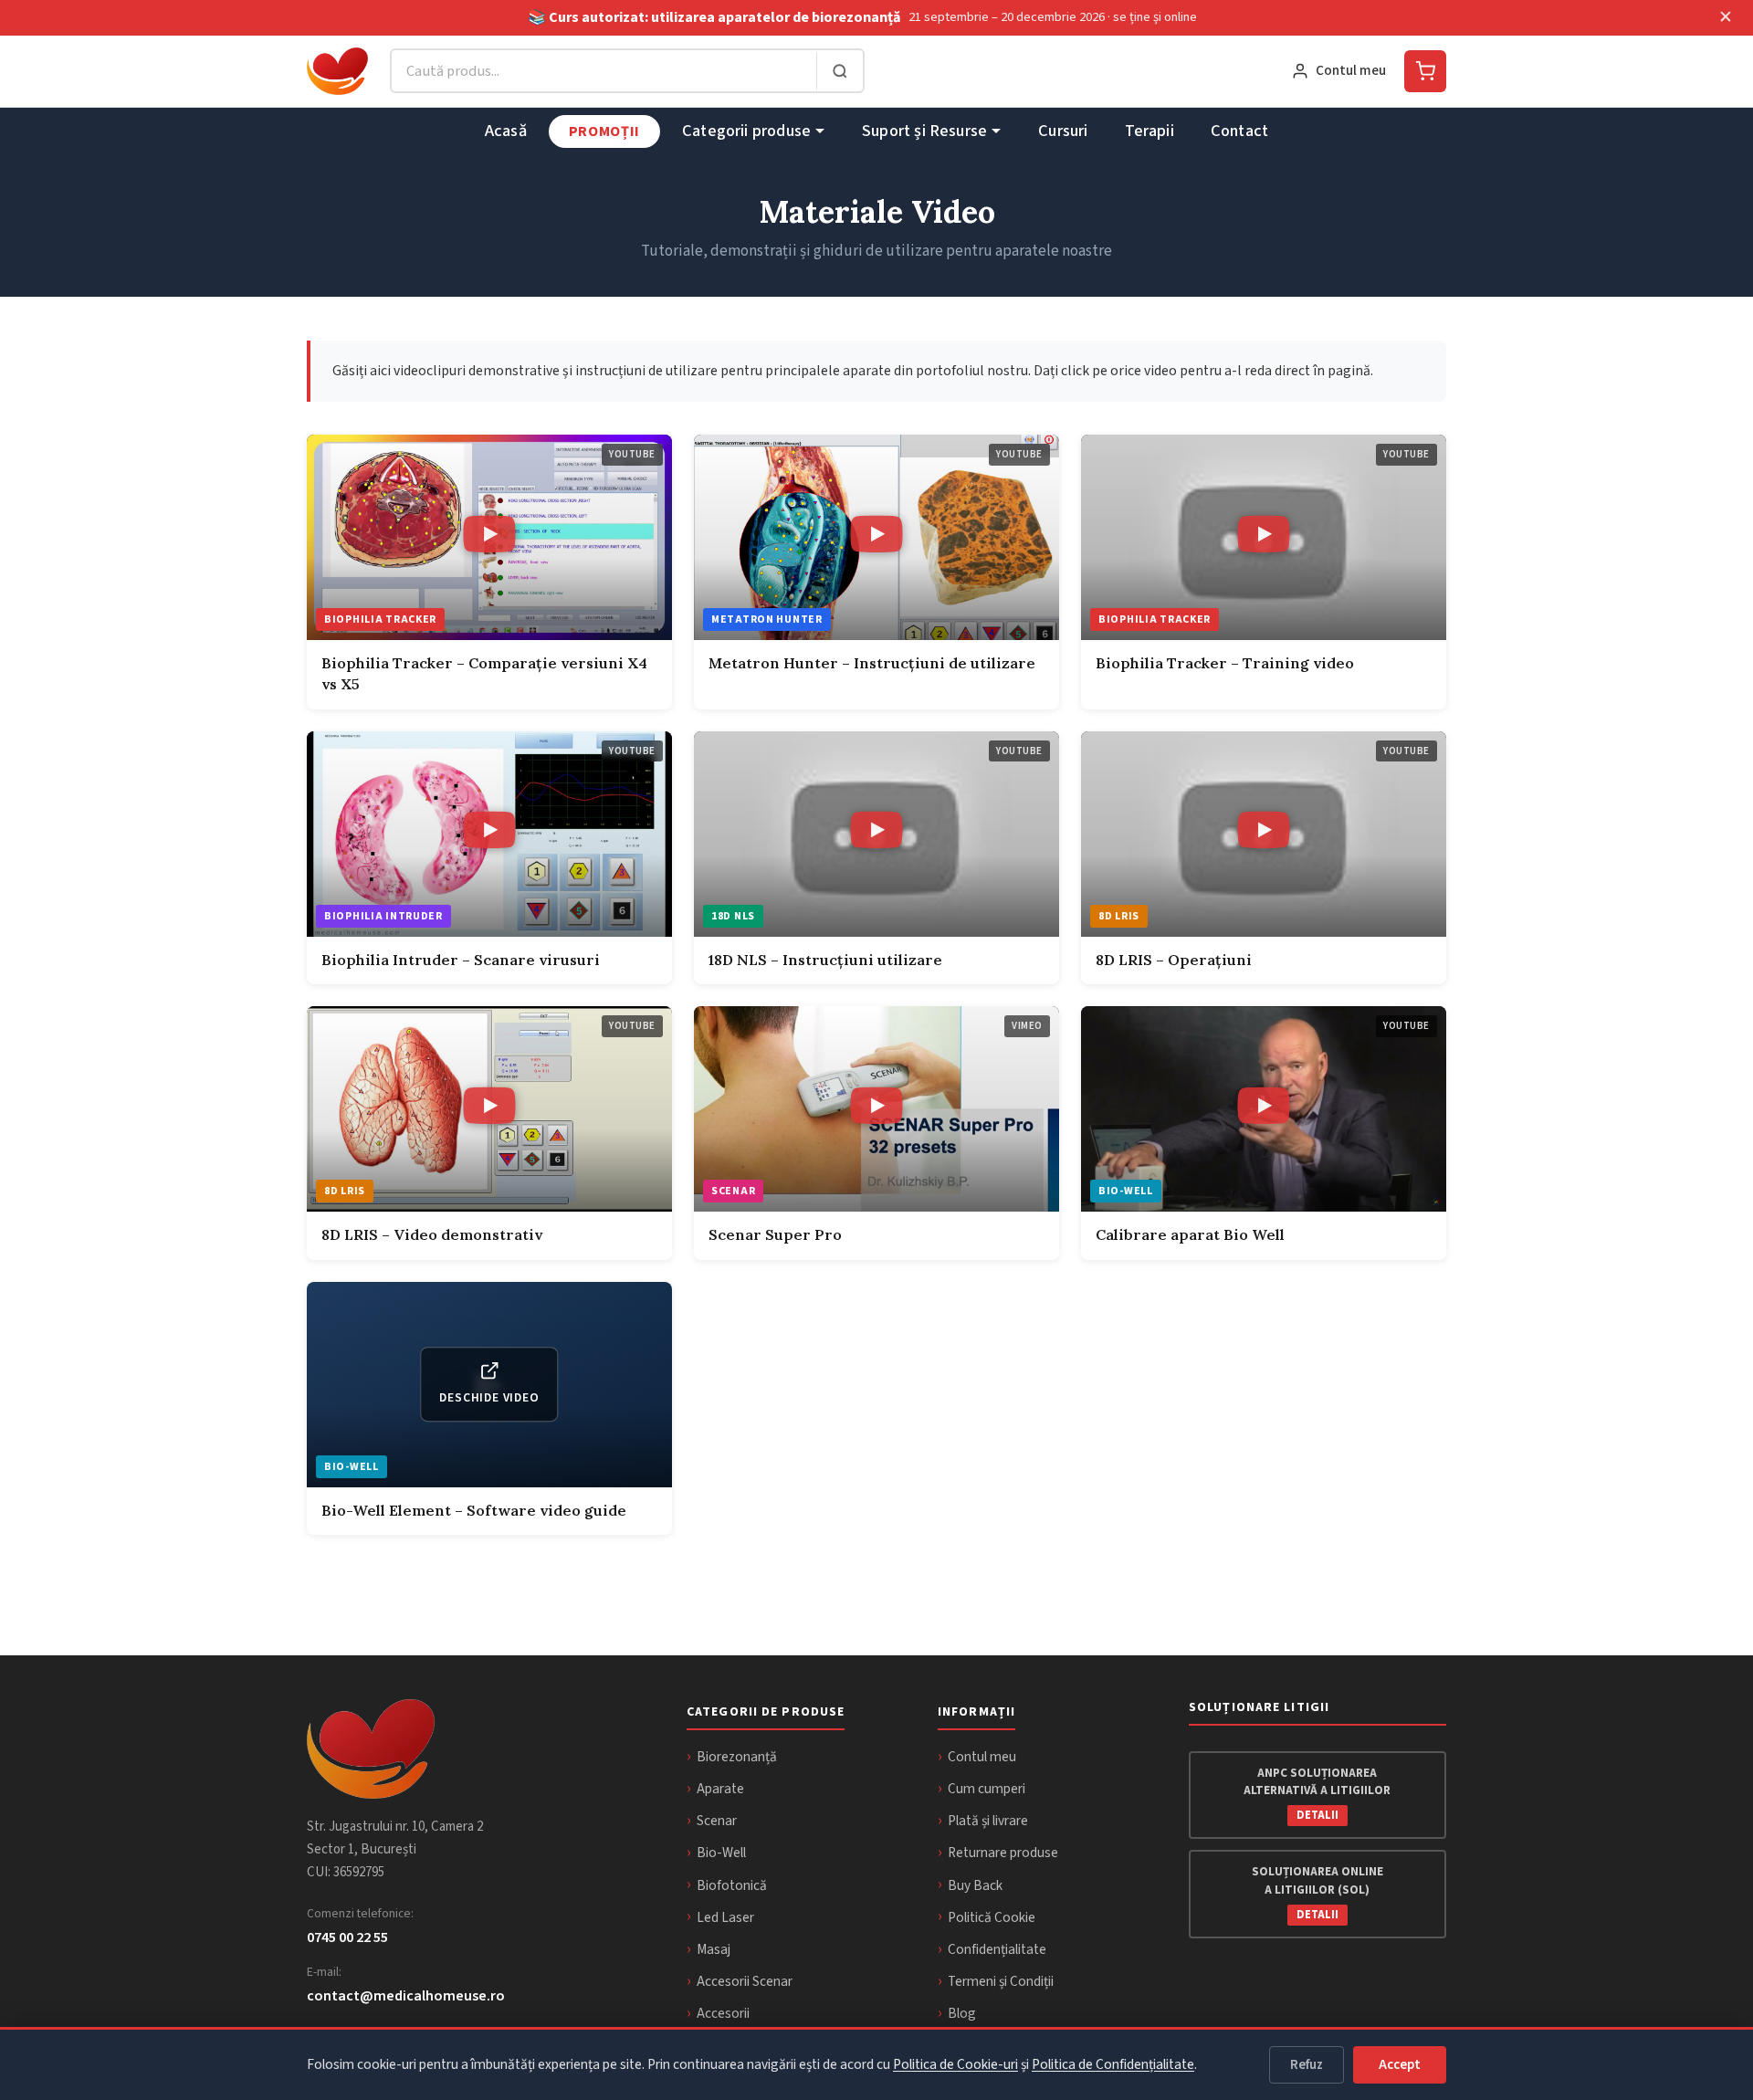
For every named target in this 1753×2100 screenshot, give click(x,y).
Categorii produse (746, 131)
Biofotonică (732, 1885)
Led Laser (725, 1917)
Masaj (714, 1949)
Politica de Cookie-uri (955, 2064)
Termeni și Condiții (1001, 1981)
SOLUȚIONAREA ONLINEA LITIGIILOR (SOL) (1317, 1893)
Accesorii (723, 2013)
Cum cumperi (987, 1789)
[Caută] (840, 71)
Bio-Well (721, 1853)
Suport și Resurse (924, 131)
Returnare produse (1003, 1853)
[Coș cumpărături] (1425, 71)
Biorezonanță (737, 1757)
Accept (1400, 2065)
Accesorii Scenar (745, 1981)
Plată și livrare (988, 1821)
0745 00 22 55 (347, 1937)
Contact (1239, 131)
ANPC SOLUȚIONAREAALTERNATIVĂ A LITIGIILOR (1317, 1794)
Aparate (720, 1789)
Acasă (506, 131)
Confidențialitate (997, 1949)
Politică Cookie (992, 1917)
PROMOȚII (604, 131)
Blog (962, 2013)
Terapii (1149, 131)
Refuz (1307, 2065)
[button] (489, 537)
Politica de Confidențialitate (1113, 2064)
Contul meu (982, 1757)
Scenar (717, 1821)
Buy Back (975, 1885)
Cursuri (1063, 131)
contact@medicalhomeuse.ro (406, 1995)
